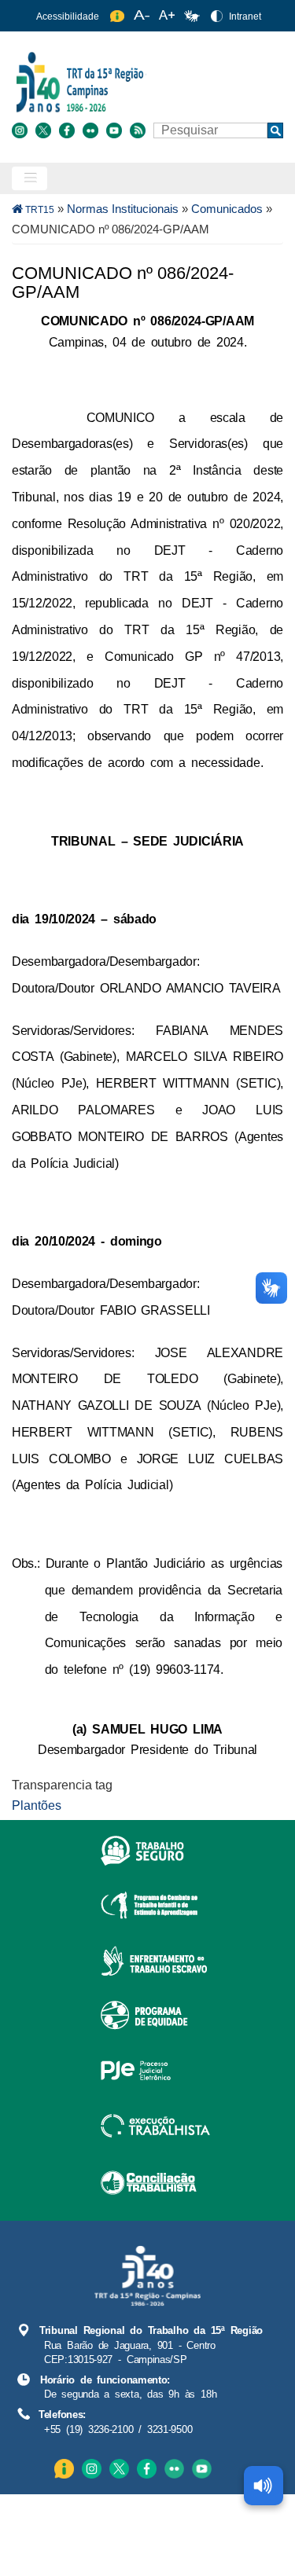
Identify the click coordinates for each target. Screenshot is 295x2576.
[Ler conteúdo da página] (264, 2486)
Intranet (245, 17)
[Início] (146, 81)
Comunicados (227, 209)
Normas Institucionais (123, 209)
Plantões (37, 1805)
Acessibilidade (68, 17)
